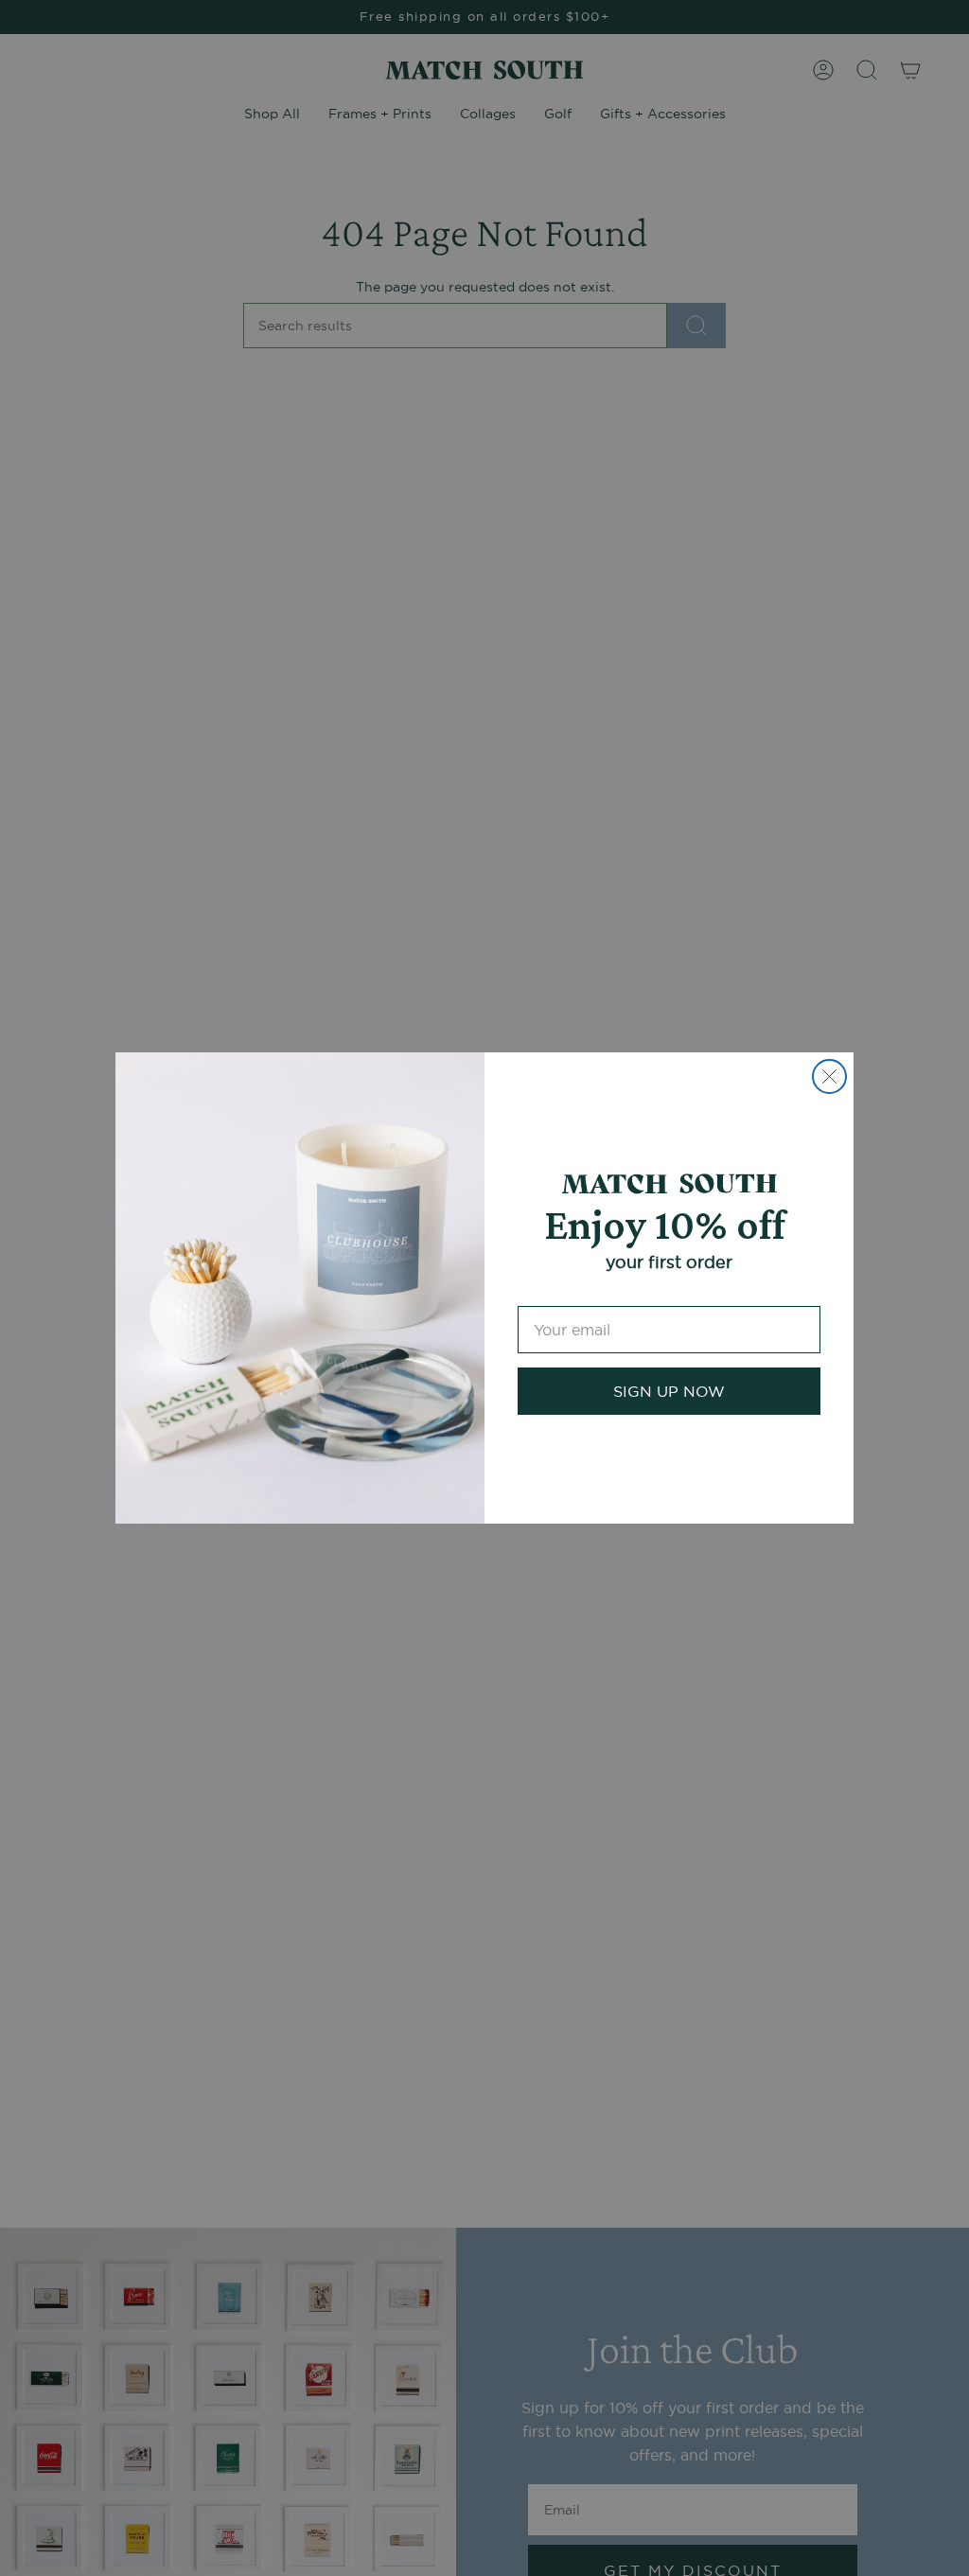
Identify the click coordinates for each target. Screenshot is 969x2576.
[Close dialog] (829, 1076)
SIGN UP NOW (669, 1391)
